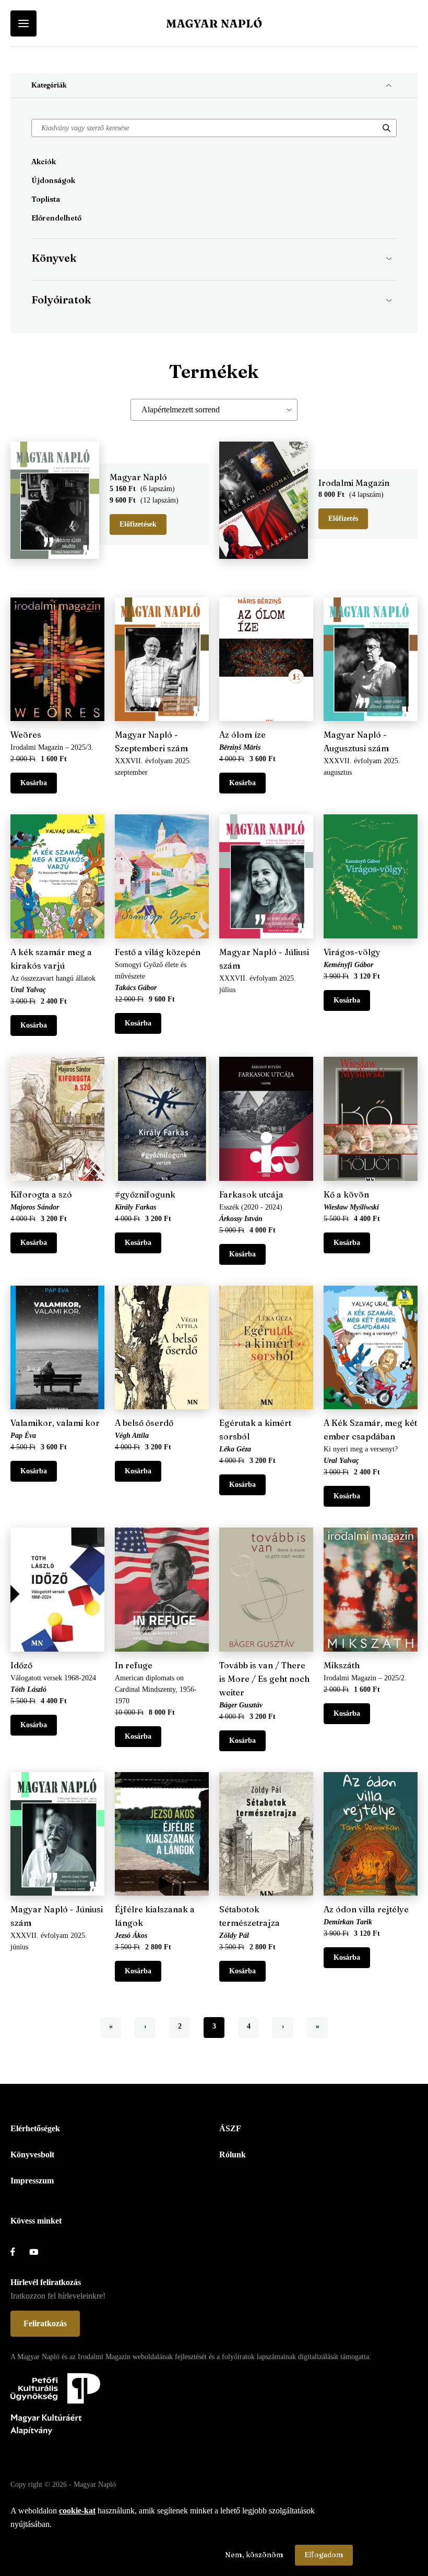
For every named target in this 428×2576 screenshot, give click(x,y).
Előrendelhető (56, 218)
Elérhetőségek (35, 2128)
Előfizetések (138, 524)
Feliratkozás (45, 2323)
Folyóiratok (61, 300)
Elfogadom (324, 2555)
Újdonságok (53, 180)
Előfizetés (343, 518)
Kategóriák (49, 85)
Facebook (20, 2252)
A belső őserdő (144, 1423)
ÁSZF (230, 2128)
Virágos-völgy (352, 952)
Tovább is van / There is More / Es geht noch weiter (264, 1679)
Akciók (44, 162)
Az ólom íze (242, 735)
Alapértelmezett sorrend (181, 410)
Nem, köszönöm (254, 2555)
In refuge (134, 1665)
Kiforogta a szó (41, 1194)
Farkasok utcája (251, 1194)
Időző (21, 1665)
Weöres (26, 735)
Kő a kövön (346, 1194)
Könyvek (54, 258)
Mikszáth (342, 1665)
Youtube (39, 2252)
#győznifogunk (145, 1194)
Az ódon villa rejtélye (366, 1909)
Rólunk (233, 2154)
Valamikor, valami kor (55, 1423)
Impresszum (32, 2181)
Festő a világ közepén (158, 952)
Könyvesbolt (32, 2154)
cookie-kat (77, 2511)
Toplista (46, 199)
